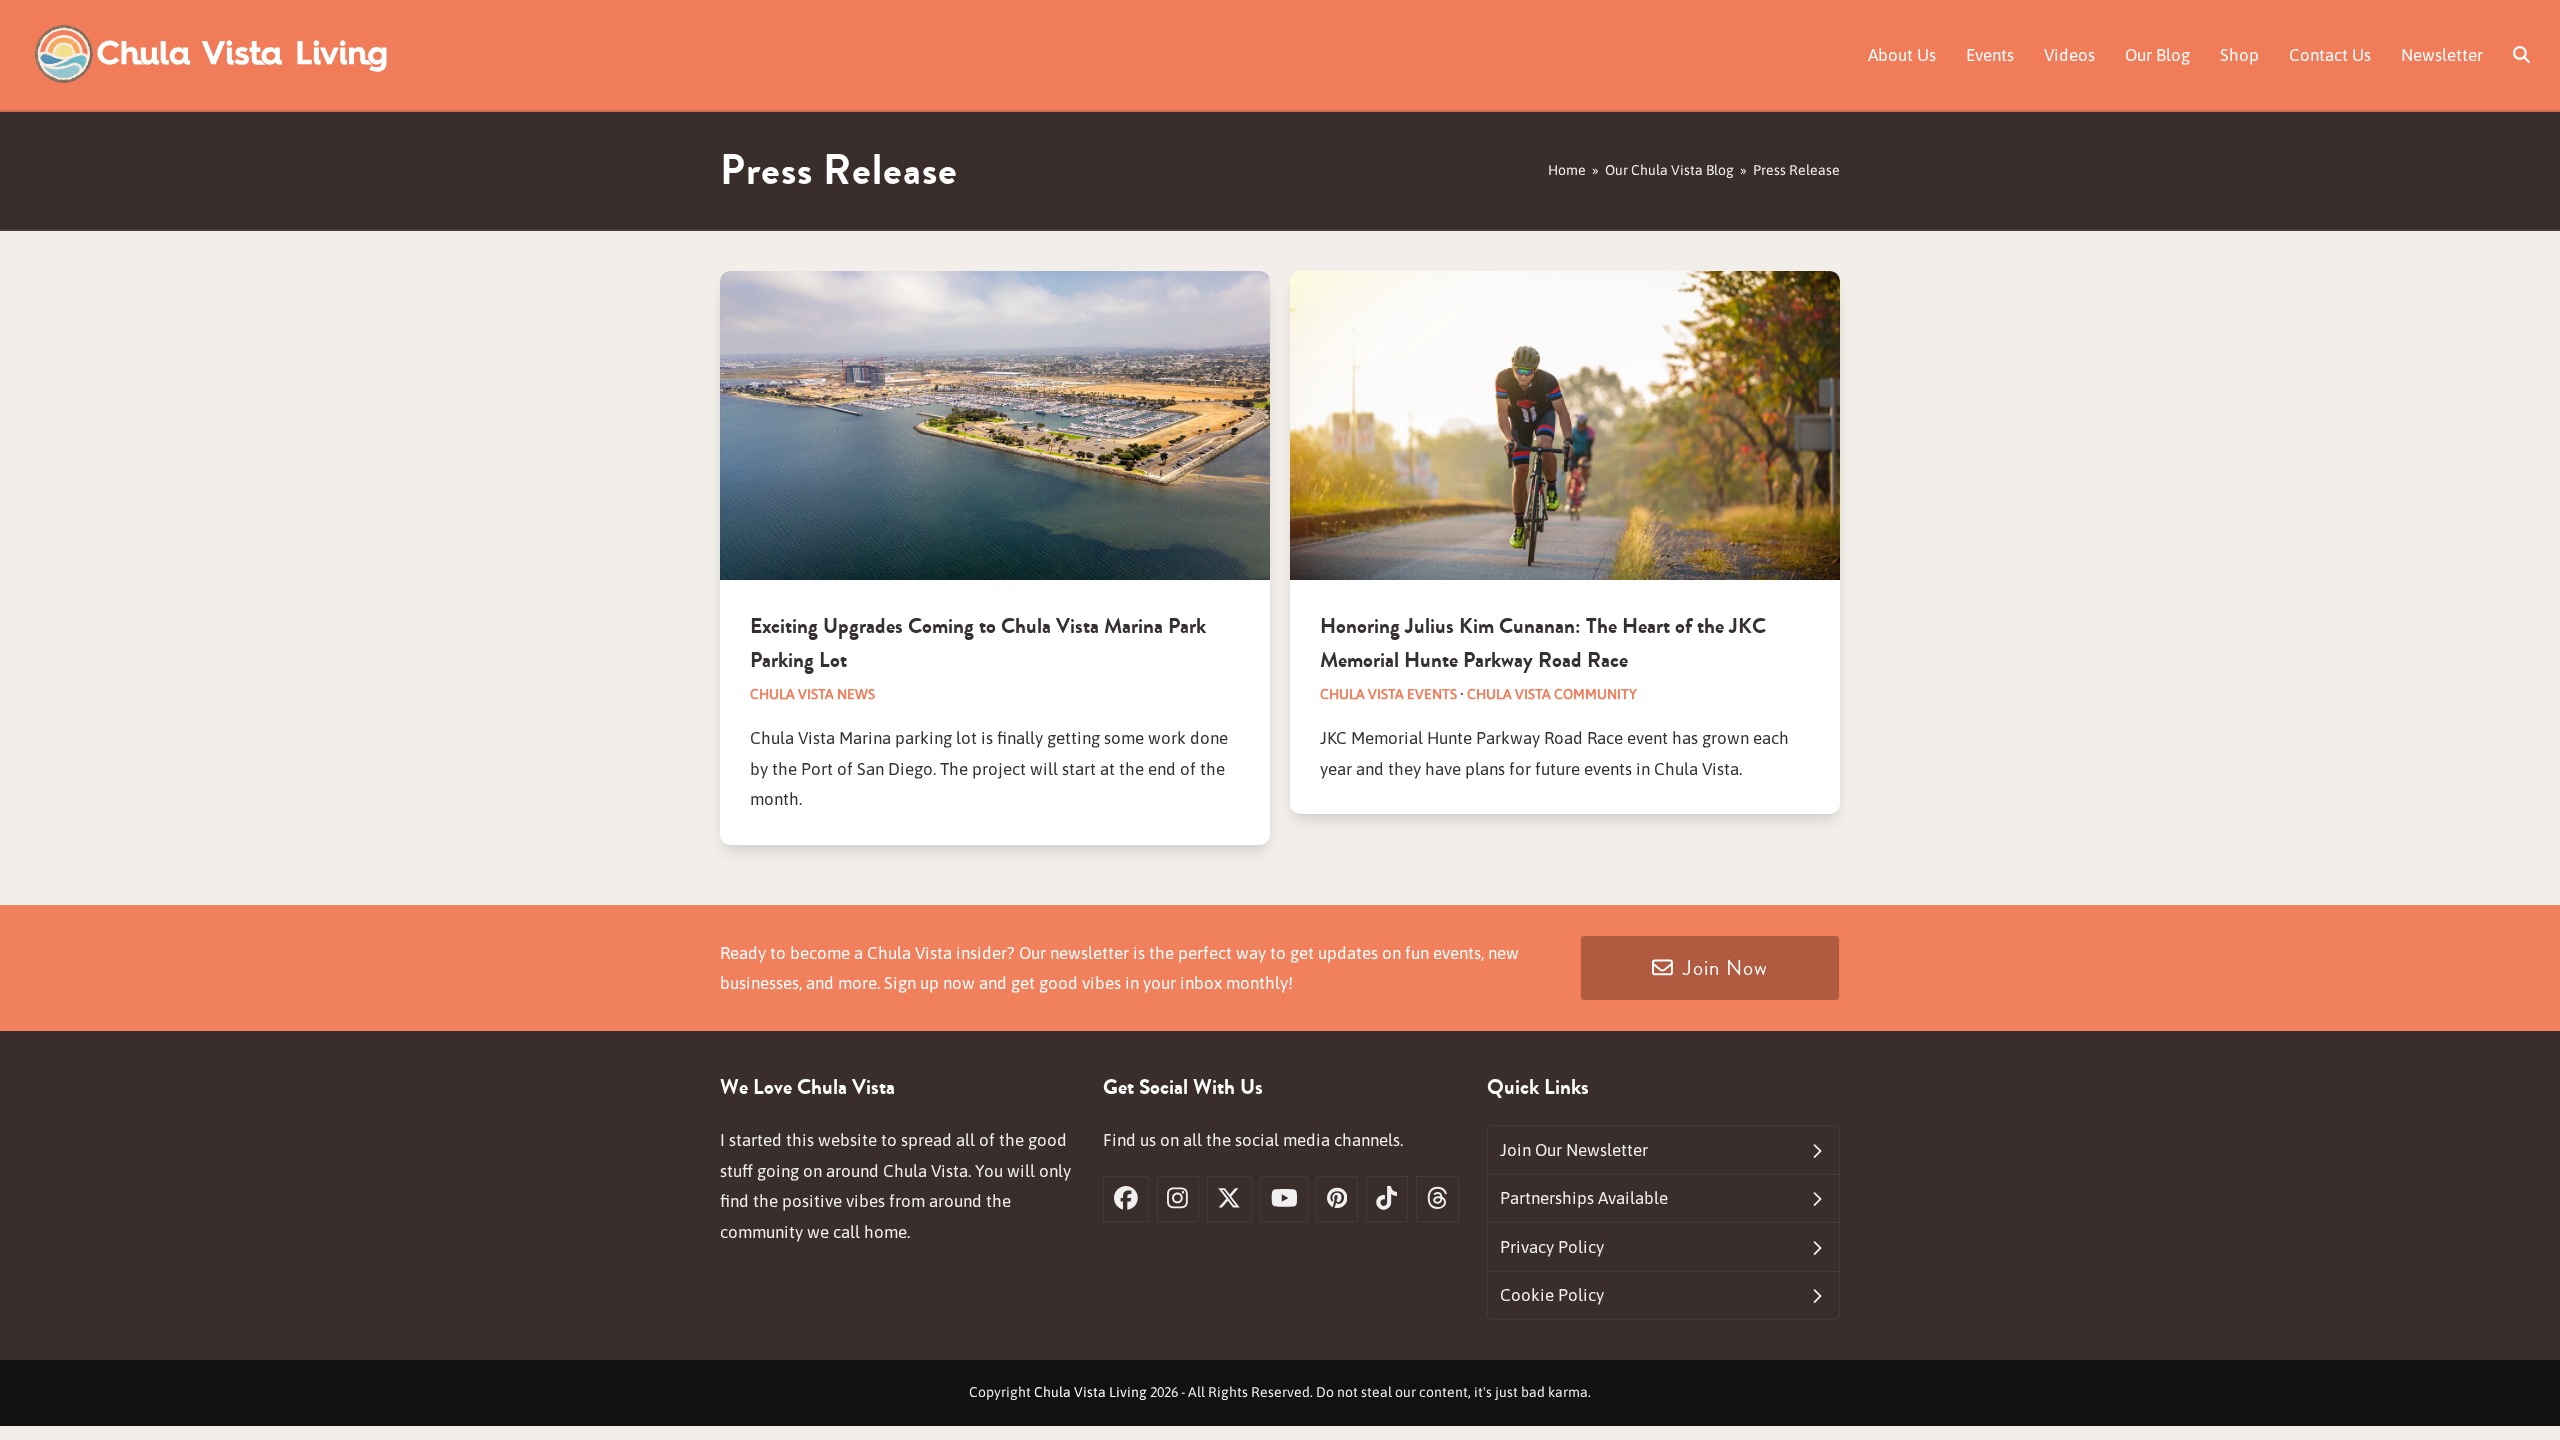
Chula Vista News (812, 694)
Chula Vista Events (1388, 694)
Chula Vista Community (1552, 694)
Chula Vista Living (1090, 1392)
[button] (2521, 55)
